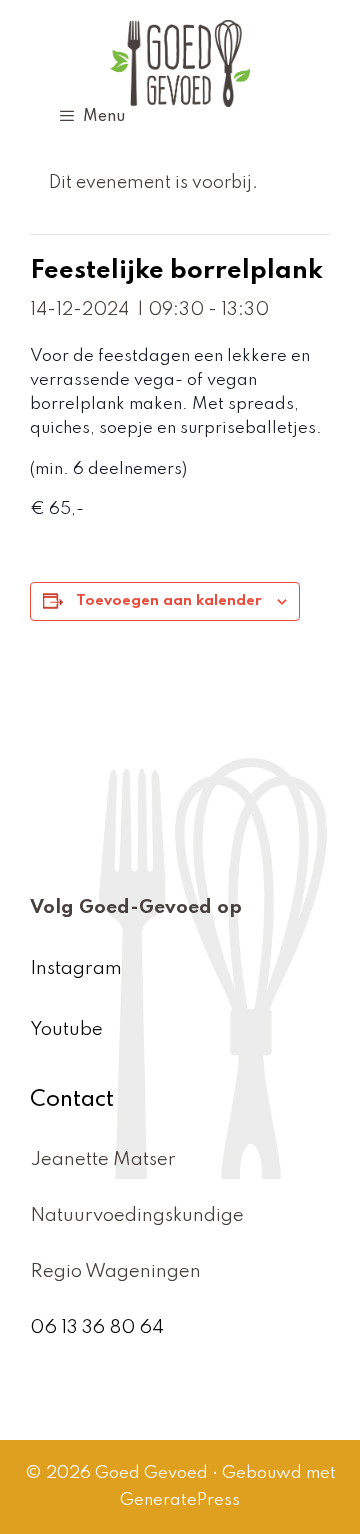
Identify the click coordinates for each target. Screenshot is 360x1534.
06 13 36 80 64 (97, 1327)
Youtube (66, 1029)
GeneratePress (180, 1500)
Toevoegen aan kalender (168, 601)
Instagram (76, 968)
